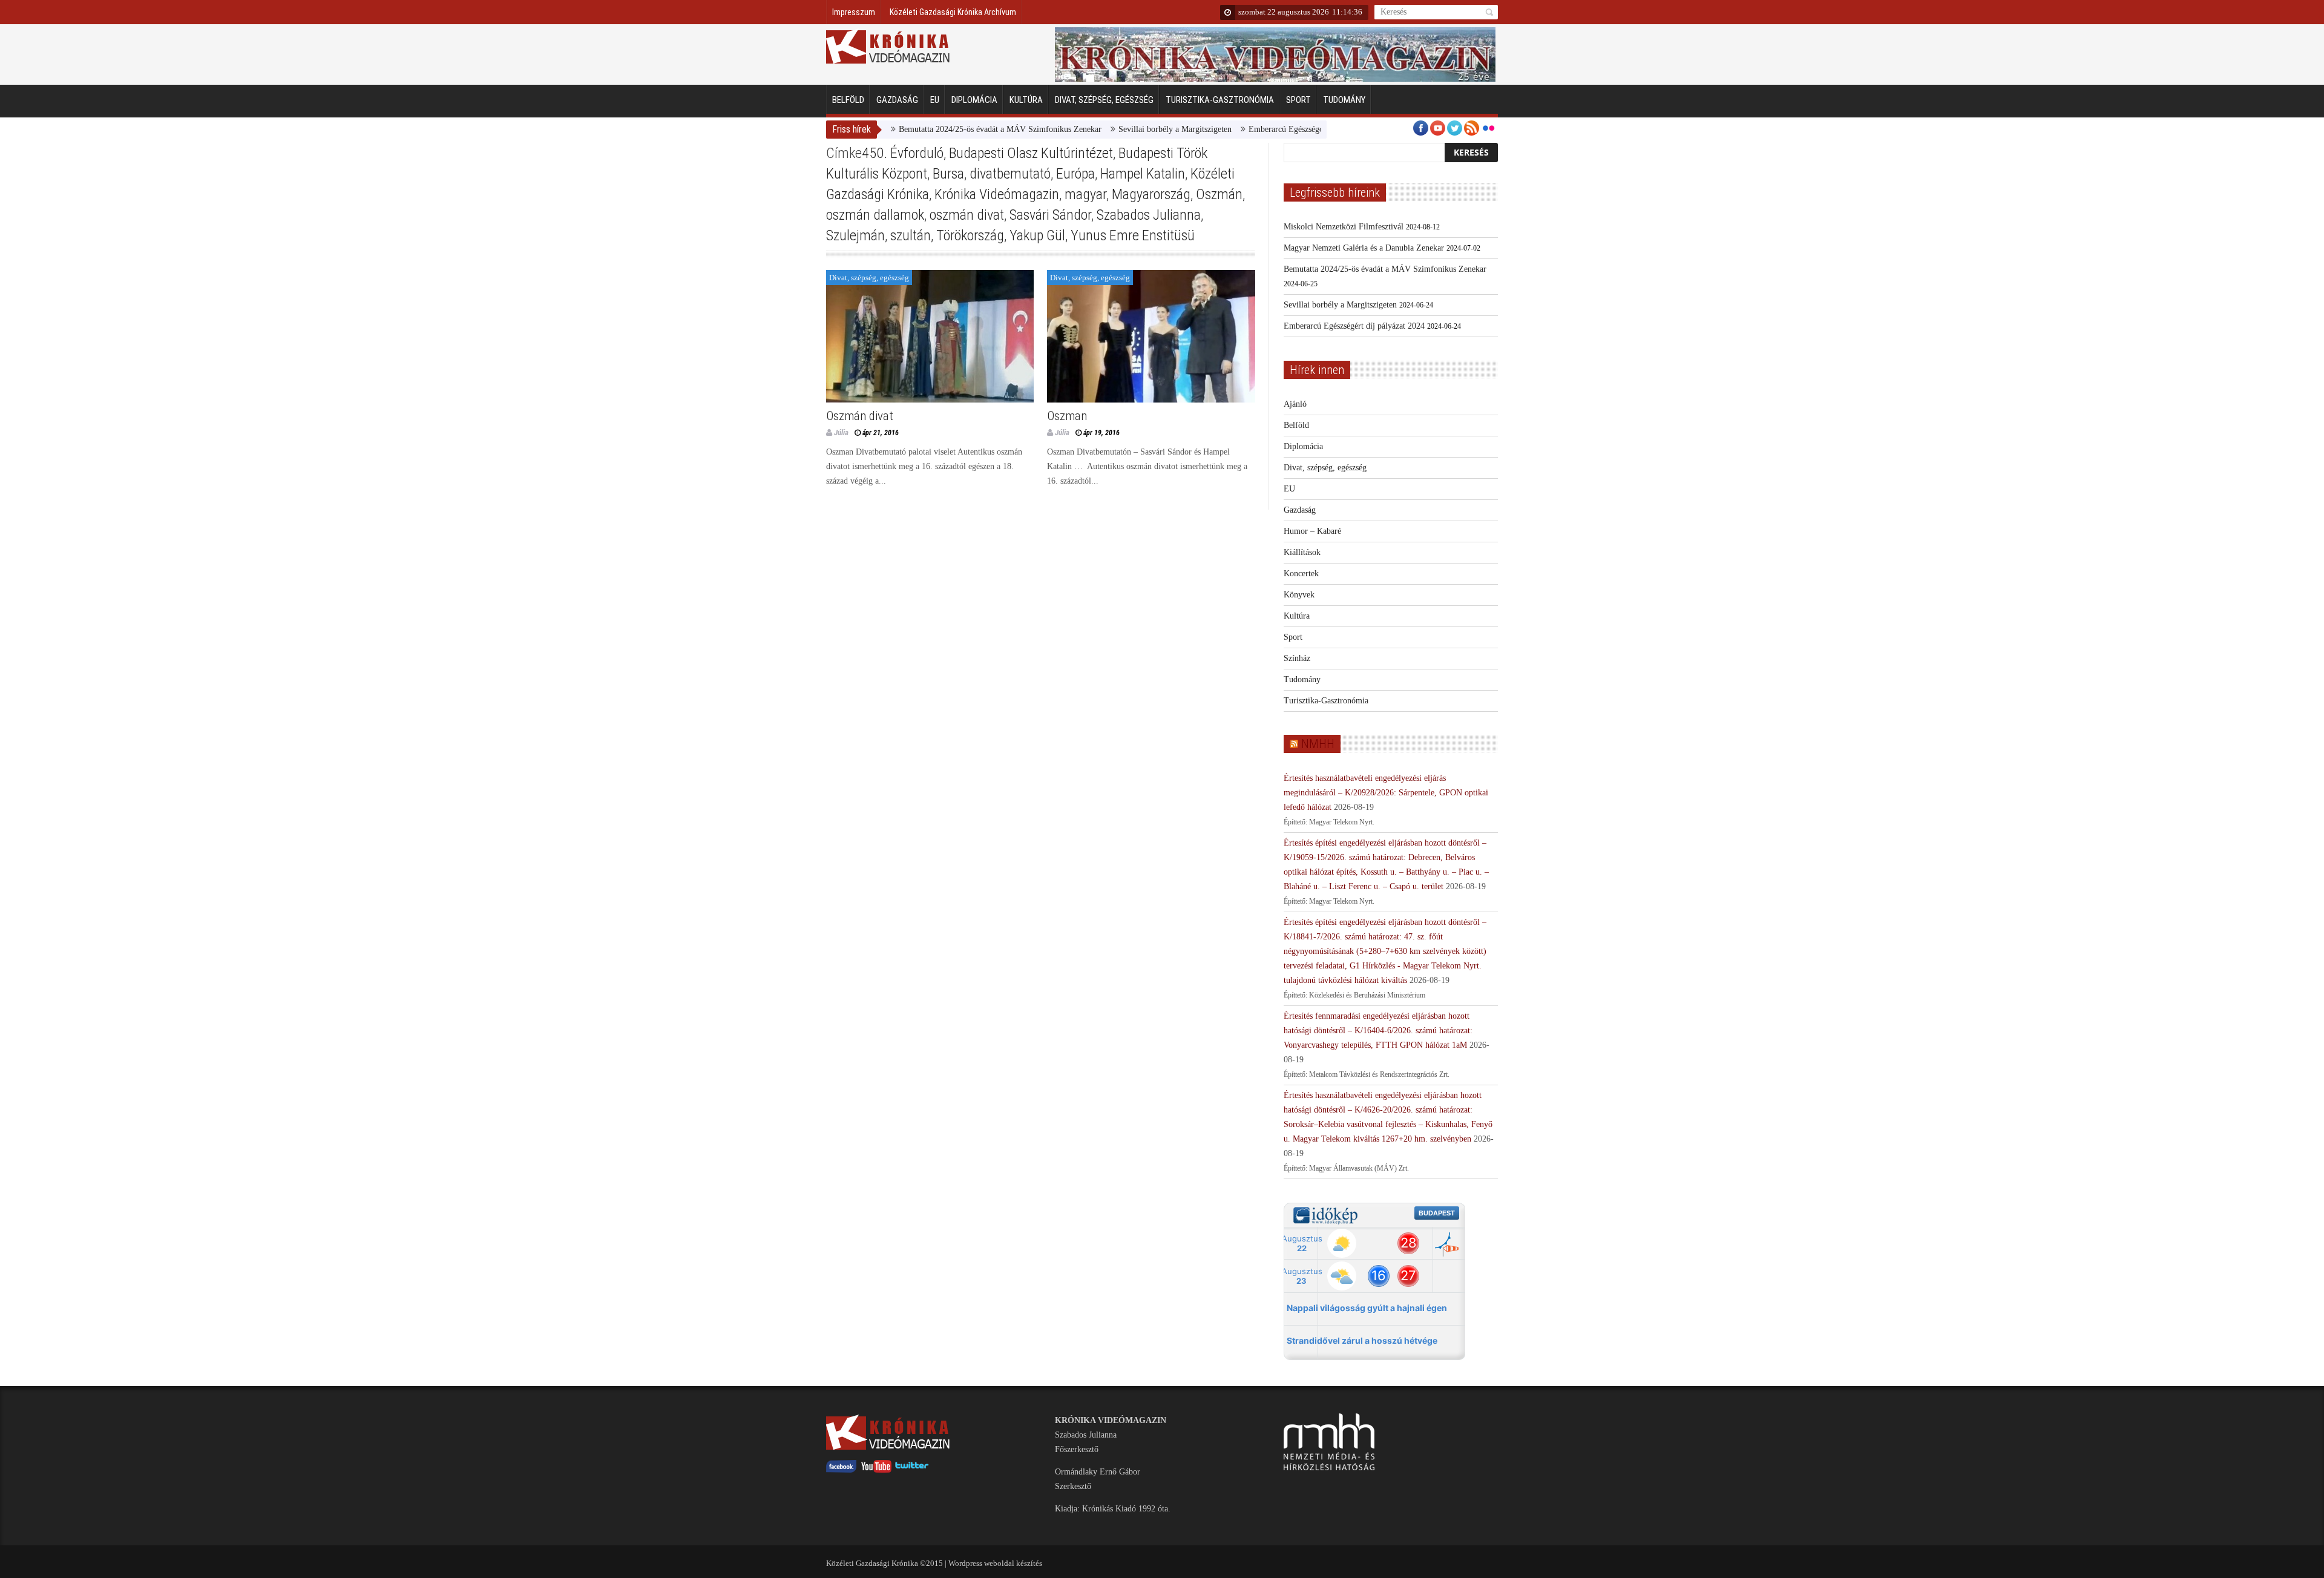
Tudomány (1344, 100)
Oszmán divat (860, 416)
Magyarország (1151, 194)
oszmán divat (967, 215)
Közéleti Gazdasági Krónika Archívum (953, 12)
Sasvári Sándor (1050, 215)
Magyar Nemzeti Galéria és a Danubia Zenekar (1364, 248)
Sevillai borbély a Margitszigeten (1124, 129)
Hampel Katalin (1143, 174)
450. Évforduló (903, 153)
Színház (1297, 658)
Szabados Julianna (1149, 215)
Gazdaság (897, 100)
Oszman (1067, 416)
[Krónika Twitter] (912, 1470)
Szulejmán (855, 235)
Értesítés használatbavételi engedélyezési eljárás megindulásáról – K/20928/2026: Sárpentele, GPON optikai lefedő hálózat (1386, 793)
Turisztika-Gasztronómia (1220, 100)
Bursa (948, 174)
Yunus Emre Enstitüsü (1133, 235)
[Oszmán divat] (930, 336)
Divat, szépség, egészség (1104, 100)
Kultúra (1026, 100)
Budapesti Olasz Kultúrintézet (1031, 153)
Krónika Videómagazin (997, 194)
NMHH (1318, 744)
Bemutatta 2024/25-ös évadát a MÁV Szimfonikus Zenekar (949, 129)
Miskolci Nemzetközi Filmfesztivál (1344, 227)
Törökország (970, 235)
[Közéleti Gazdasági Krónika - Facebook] (841, 1470)
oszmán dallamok (875, 215)
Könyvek (1299, 595)
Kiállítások (1302, 552)
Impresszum (854, 12)
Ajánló (1295, 404)
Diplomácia (974, 100)
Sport (1298, 100)
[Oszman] (1151, 336)
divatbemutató (1010, 174)
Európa (1075, 174)
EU (935, 100)
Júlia (841, 432)
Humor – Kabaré (1312, 531)
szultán (911, 235)
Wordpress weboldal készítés (995, 1563)
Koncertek (1301, 574)
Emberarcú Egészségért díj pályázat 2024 (1268, 129)
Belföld (848, 100)
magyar (1085, 194)
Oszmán (1219, 194)
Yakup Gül (1037, 235)
